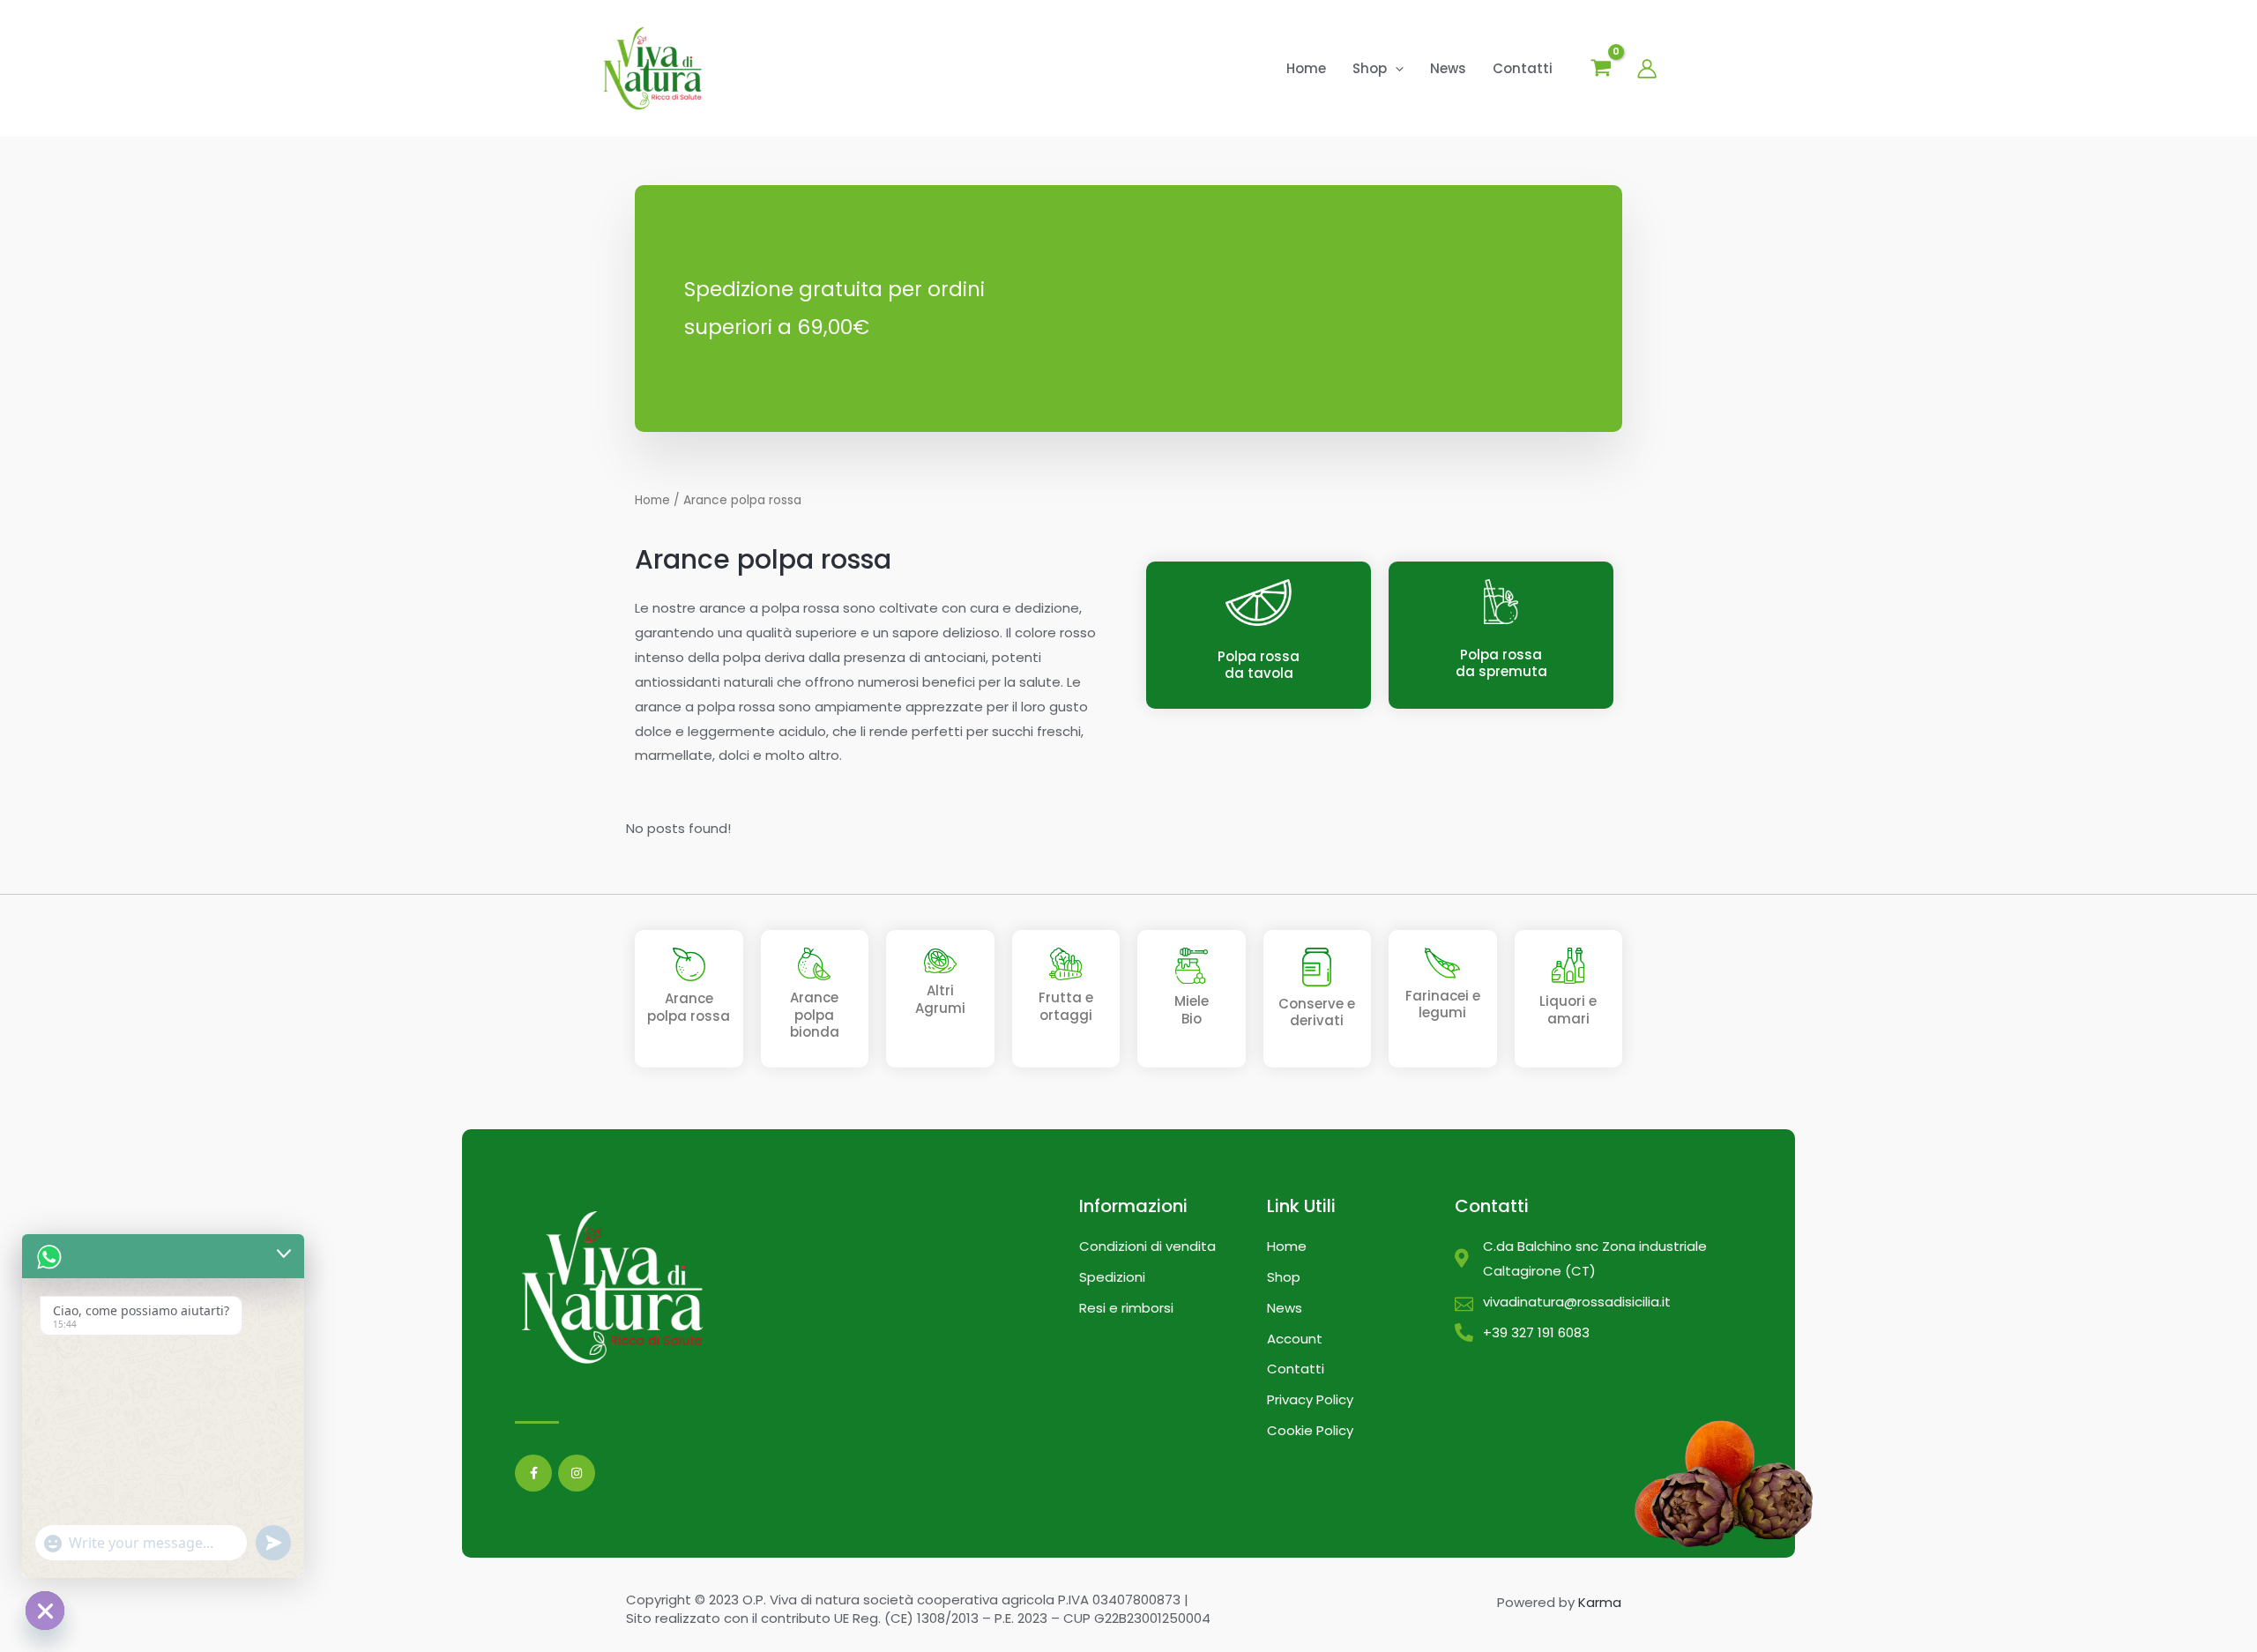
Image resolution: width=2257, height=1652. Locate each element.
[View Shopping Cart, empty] (1601, 70)
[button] (1395, 69)
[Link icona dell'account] (1647, 69)
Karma (1600, 1602)
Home (652, 500)
